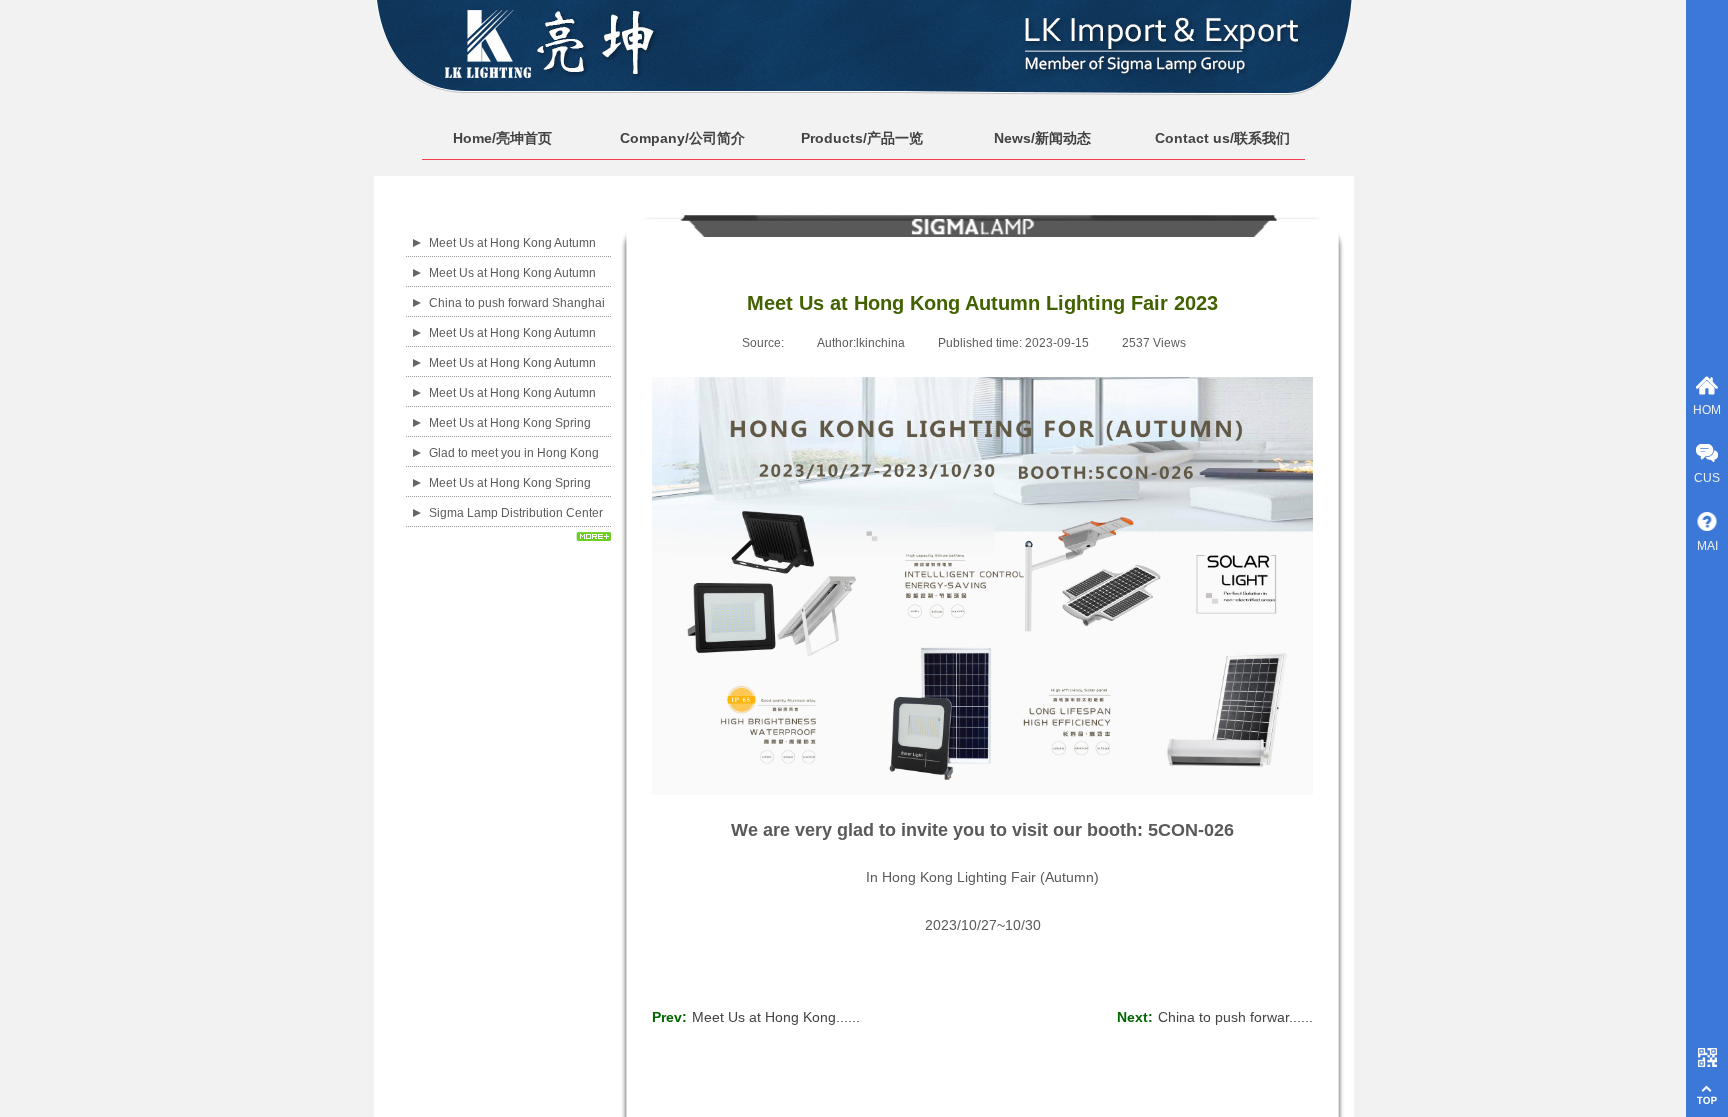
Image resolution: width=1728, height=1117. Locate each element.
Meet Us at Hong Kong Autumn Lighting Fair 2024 (512, 256)
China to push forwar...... (1215, 1017)
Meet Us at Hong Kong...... (756, 1017)
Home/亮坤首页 (502, 138)
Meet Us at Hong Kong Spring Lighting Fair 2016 (510, 496)
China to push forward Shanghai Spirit (517, 316)
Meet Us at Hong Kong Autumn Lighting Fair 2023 (512, 286)
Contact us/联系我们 (1222, 138)
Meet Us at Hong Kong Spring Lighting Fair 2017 (510, 436)
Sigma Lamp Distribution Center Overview (516, 526)
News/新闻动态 (1042, 138)
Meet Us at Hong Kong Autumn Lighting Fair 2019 (512, 346)
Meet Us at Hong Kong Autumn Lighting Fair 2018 (512, 376)
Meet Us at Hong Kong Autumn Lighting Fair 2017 (512, 406)
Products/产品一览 (862, 138)
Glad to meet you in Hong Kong (514, 453)
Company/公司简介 (682, 138)
